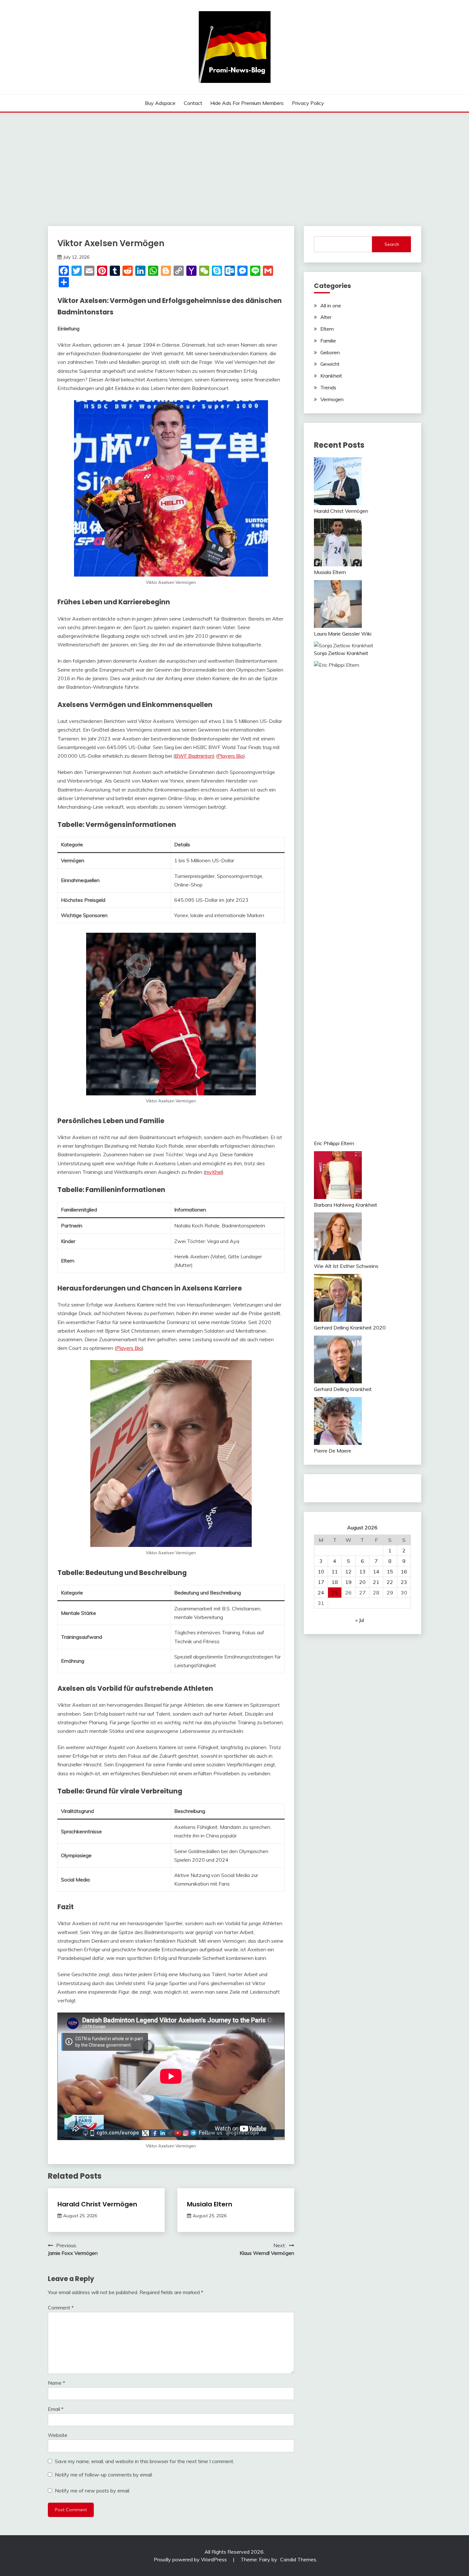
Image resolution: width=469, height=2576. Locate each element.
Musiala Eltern (210, 2204)
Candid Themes (298, 2559)
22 (390, 1582)
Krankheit (331, 376)
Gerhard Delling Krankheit (343, 1389)
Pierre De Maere (333, 1451)
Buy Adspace (160, 103)
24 (321, 1593)
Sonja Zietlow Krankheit (341, 653)
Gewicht (330, 364)
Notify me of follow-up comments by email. (104, 2475)
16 (404, 1571)
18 (335, 1582)
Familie (328, 341)
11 (335, 1571)
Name (56, 2383)
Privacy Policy (308, 103)
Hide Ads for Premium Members (247, 103)
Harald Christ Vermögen (97, 2204)
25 (335, 1593)
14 (376, 1571)
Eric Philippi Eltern (334, 1143)
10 (321, 1571)
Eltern (327, 329)
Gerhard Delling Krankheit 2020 (350, 1328)
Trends (328, 387)
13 (362, 1571)
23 (404, 1582)
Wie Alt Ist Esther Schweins (346, 1266)
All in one (331, 305)
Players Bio (231, 756)
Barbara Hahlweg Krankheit (346, 1205)
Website (58, 2435)
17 (321, 1582)
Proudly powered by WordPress (191, 2559)
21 (376, 1582)
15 (390, 1571)
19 (348, 1582)
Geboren (330, 352)
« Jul (360, 1620)
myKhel (214, 1172)
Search (392, 244)
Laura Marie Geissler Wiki (343, 634)
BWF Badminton (194, 756)
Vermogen (332, 399)
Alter (326, 317)
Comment (61, 2307)
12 (348, 1571)
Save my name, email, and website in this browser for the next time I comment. (145, 2461)
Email (56, 2409)
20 (362, 1582)
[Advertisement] (234, 160)
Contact (193, 103)
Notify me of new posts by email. (93, 2491)
